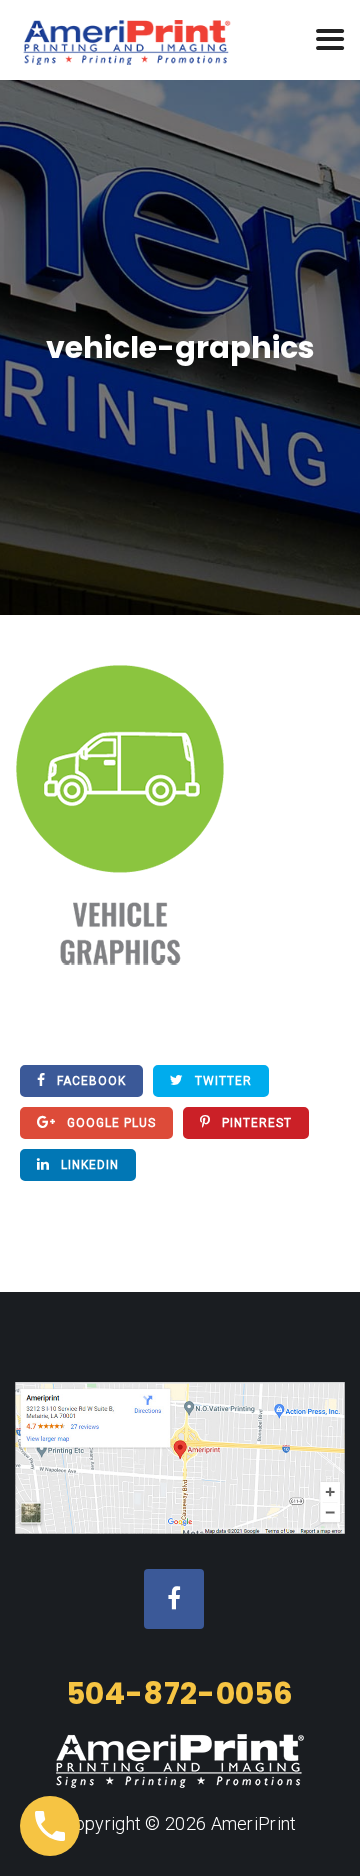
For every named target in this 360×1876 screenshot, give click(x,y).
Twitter (221, 1081)
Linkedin (88, 1165)
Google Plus (109, 1123)
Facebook (89, 1081)
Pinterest (255, 1123)
